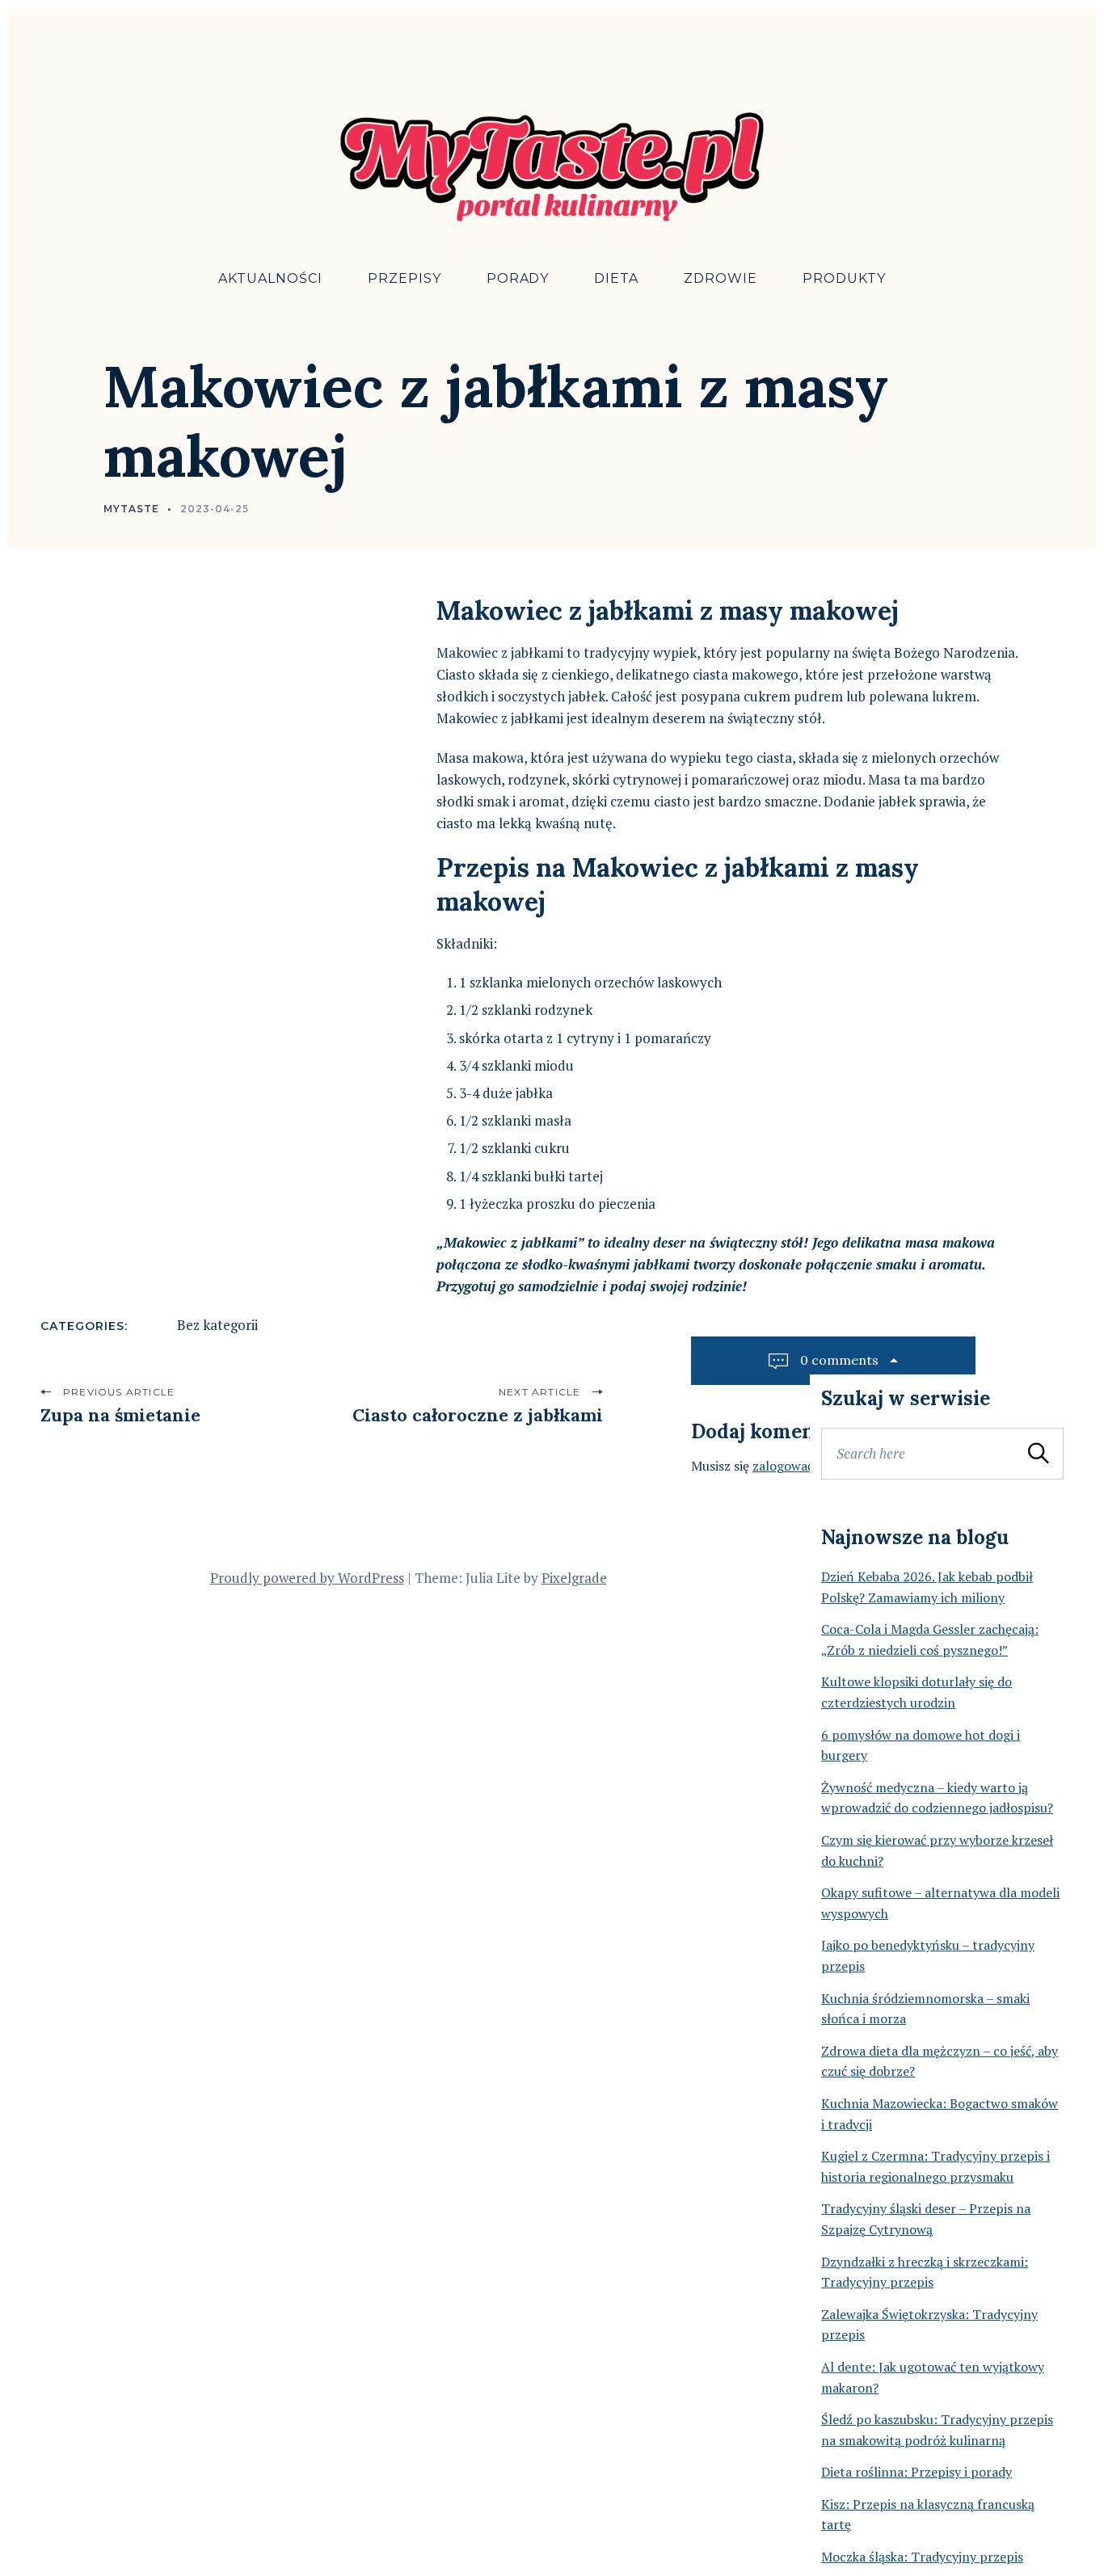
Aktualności (270, 278)
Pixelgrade (574, 1578)
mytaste (131, 509)
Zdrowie (721, 278)
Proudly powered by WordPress (307, 1578)
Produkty (844, 278)
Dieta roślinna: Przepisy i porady (916, 2472)
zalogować (783, 1466)
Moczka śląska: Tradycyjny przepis (922, 2557)
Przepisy (405, 278)
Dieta (616, 278)
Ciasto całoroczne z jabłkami (478, 1415)
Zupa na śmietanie (120, 1415)
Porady (518, 278)
